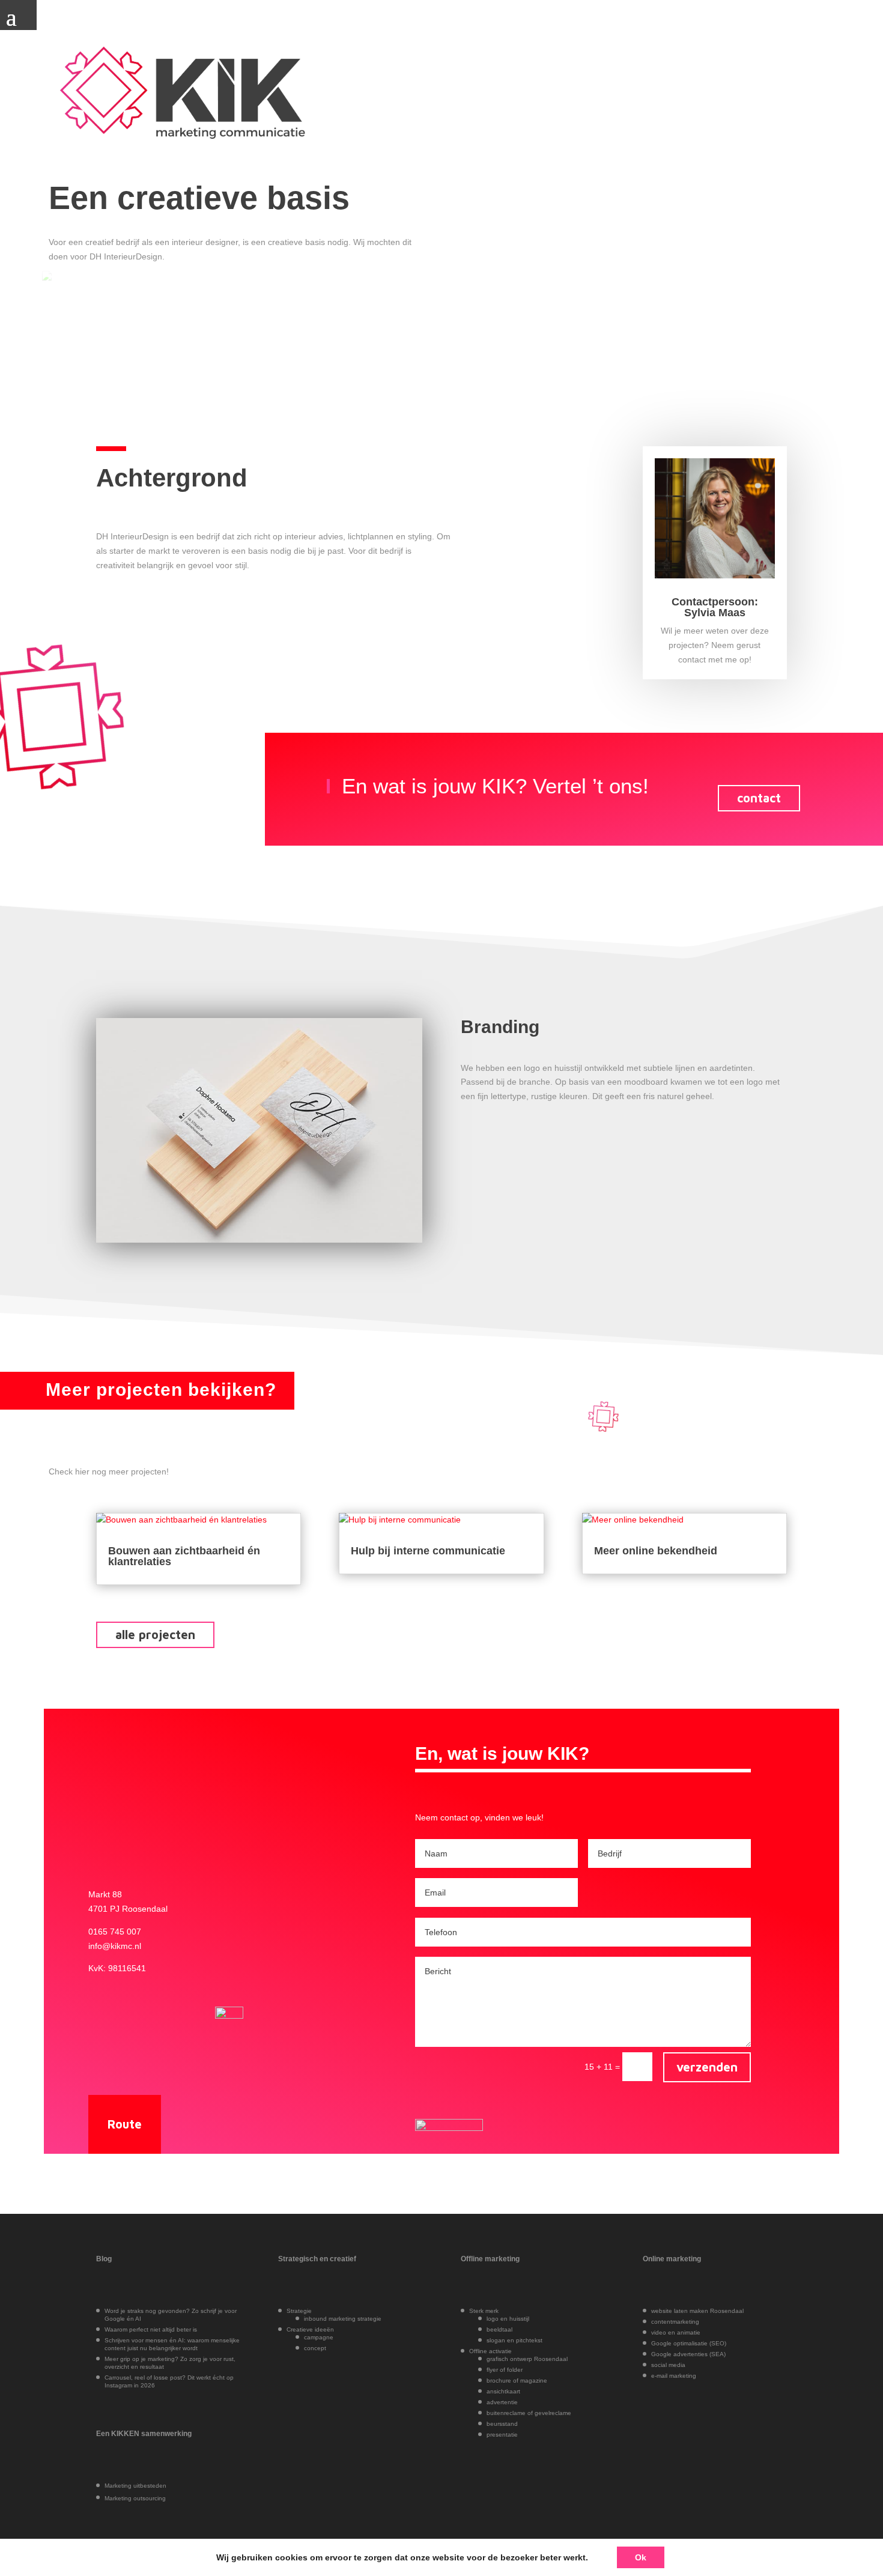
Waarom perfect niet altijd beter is (151, 2329)
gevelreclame (553, 2413)
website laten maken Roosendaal (697, 2311)
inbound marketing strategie (343, 2319)
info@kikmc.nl (115, 1946)
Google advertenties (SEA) (688, 2354)
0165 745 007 (115, 1932)
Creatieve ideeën (310, 2329)
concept (315, 2348)
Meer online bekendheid (656, 1551)
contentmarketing (675, 2322)
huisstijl (519, 2319)
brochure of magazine (517, 2381)
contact (759, 798)
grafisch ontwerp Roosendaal (527, 2359)
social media (668, 2365)
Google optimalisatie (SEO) (689, 2343)
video (660, 2332)
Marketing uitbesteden (135, 2486)
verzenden (707, 2067)
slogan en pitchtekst (514, 2340)
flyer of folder (505, 2370)
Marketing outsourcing (135, 2498)
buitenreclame (506, 2413)
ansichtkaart (503, 2391)
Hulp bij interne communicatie (428, 1551)
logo (493, 2319)
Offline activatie (490, 2351)
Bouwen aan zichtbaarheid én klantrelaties (184, 1556)
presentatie (502, 2435)
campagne (319, 2337)
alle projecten (155, 1635)
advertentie (502, 2402)
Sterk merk (484, 2311)
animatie (689, 2332)
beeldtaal (499, 2329)
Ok (641, 2557)
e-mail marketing (674, 2376)
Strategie (299, 2311)
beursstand (502, 2424)
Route (125, 2124)
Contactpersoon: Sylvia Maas (715, 607)
